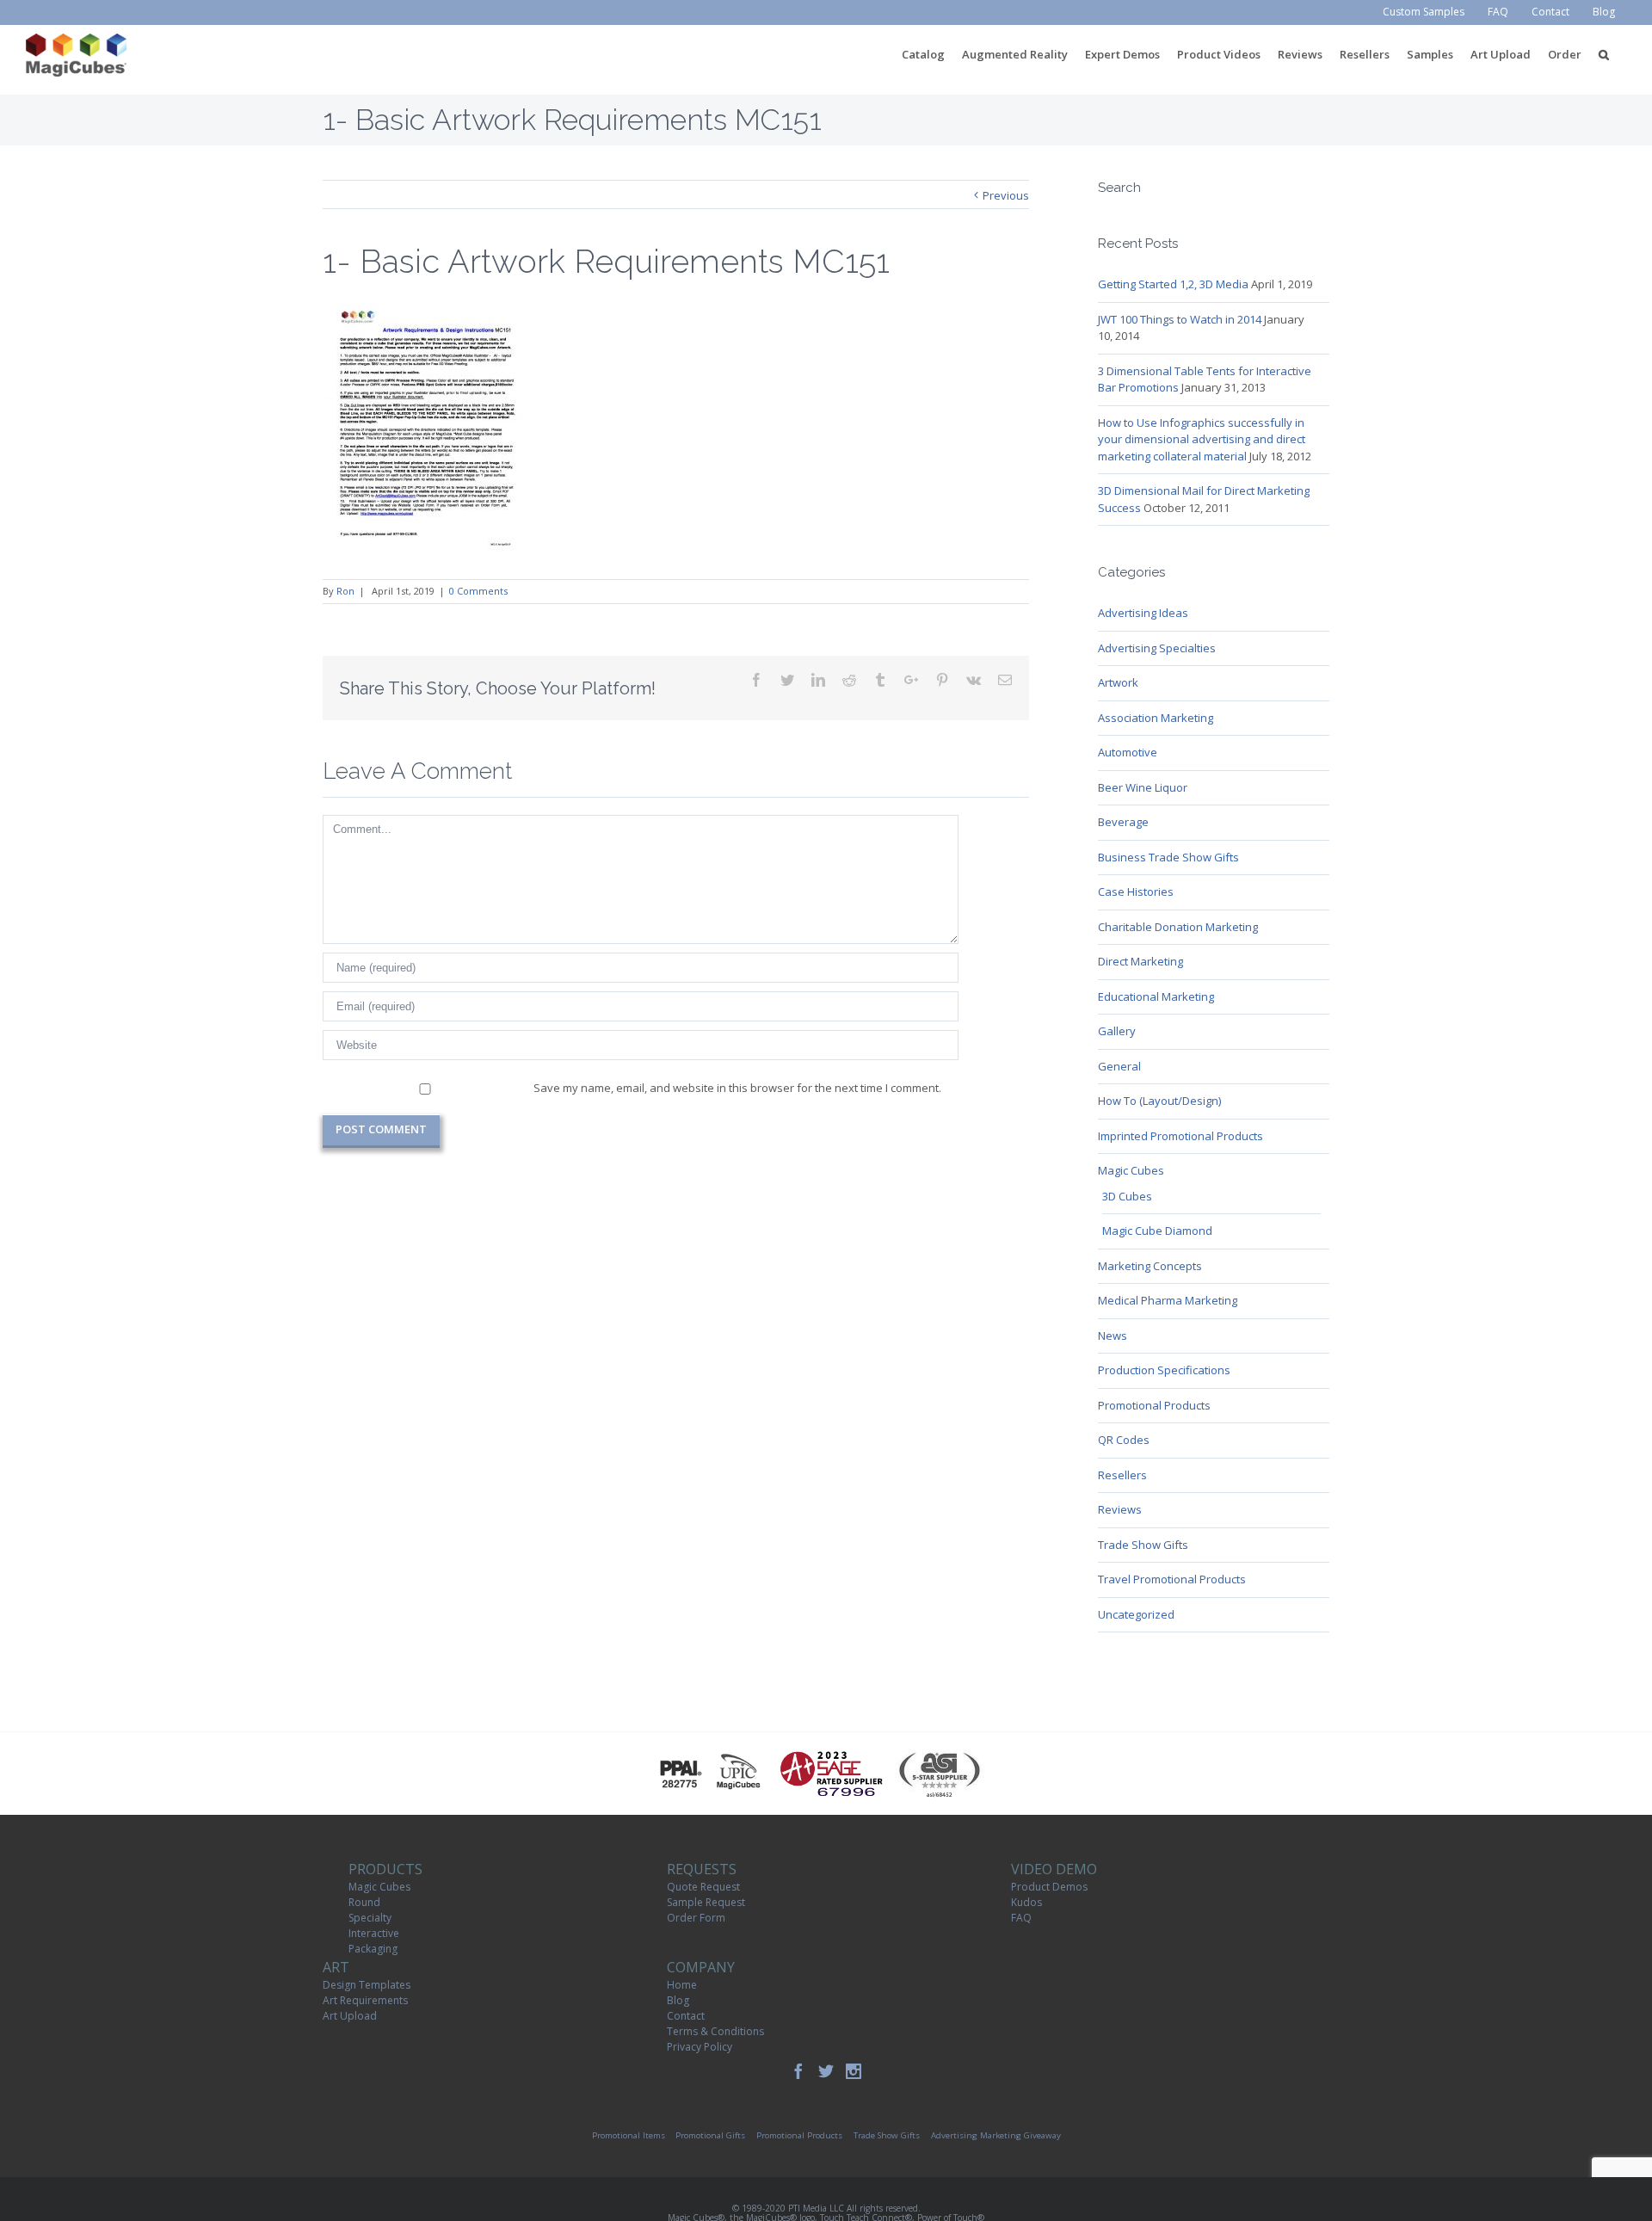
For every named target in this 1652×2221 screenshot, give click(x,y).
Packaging (373, 1949)
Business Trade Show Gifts (1168, 857)
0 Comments (478, 591)
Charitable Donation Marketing (1178, 927)
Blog (678, 2000)
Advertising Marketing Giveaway (996, 2135)
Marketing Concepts (1150, 1266)
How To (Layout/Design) (1159, 1101)
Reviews (1120, 1509)
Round (364, 1902)
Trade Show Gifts (1143, 1545)
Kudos (1026, 1902)
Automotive (1128, 752)
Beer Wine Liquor (1143, 787)
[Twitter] (826, 2071)
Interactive (374, 1933)
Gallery (1117, 1031)
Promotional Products (1154, 1405)
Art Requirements (365, 2000)
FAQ (1021, 1918)
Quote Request (703, 1887)
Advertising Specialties (1157, 648)
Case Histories (1136, 891)
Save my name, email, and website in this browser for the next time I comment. (737, 1088)
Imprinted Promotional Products (1180, 1136)
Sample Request (706, 1902)
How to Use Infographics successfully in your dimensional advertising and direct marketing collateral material (1202, 439)
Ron (345, 591)
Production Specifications (1164, 1370)
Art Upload (350, 2016)
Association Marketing (1156, 718)
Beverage (1123, 822)
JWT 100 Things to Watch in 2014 (1180, 319)
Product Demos (1049, 1887)
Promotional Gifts (710, 2135)
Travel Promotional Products (1172, 1579)
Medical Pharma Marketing (1168, 1300)
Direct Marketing (1140, 961)
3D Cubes (1127, 1196)
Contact (686, 2016)
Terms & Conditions (715, 2031)
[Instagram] (854, 2071)
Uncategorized (1136, 1614)
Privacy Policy (700, 2047)
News (1113, 1336)
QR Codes (1124, 1440)
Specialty (370, 1918)
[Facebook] (798, 2071)
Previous (1006, 195)
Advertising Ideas (1143, 613)
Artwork (1118, 682)
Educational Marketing (1156, 996)
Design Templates (367, 1985)
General (1119, 1066)
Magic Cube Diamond (1157, 1231)
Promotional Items (629, 2135)
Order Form (696, 1918)
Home (682, 1985)
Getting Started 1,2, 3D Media (1173, 284)
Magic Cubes (1131, 1170)
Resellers (1122, 1475)
